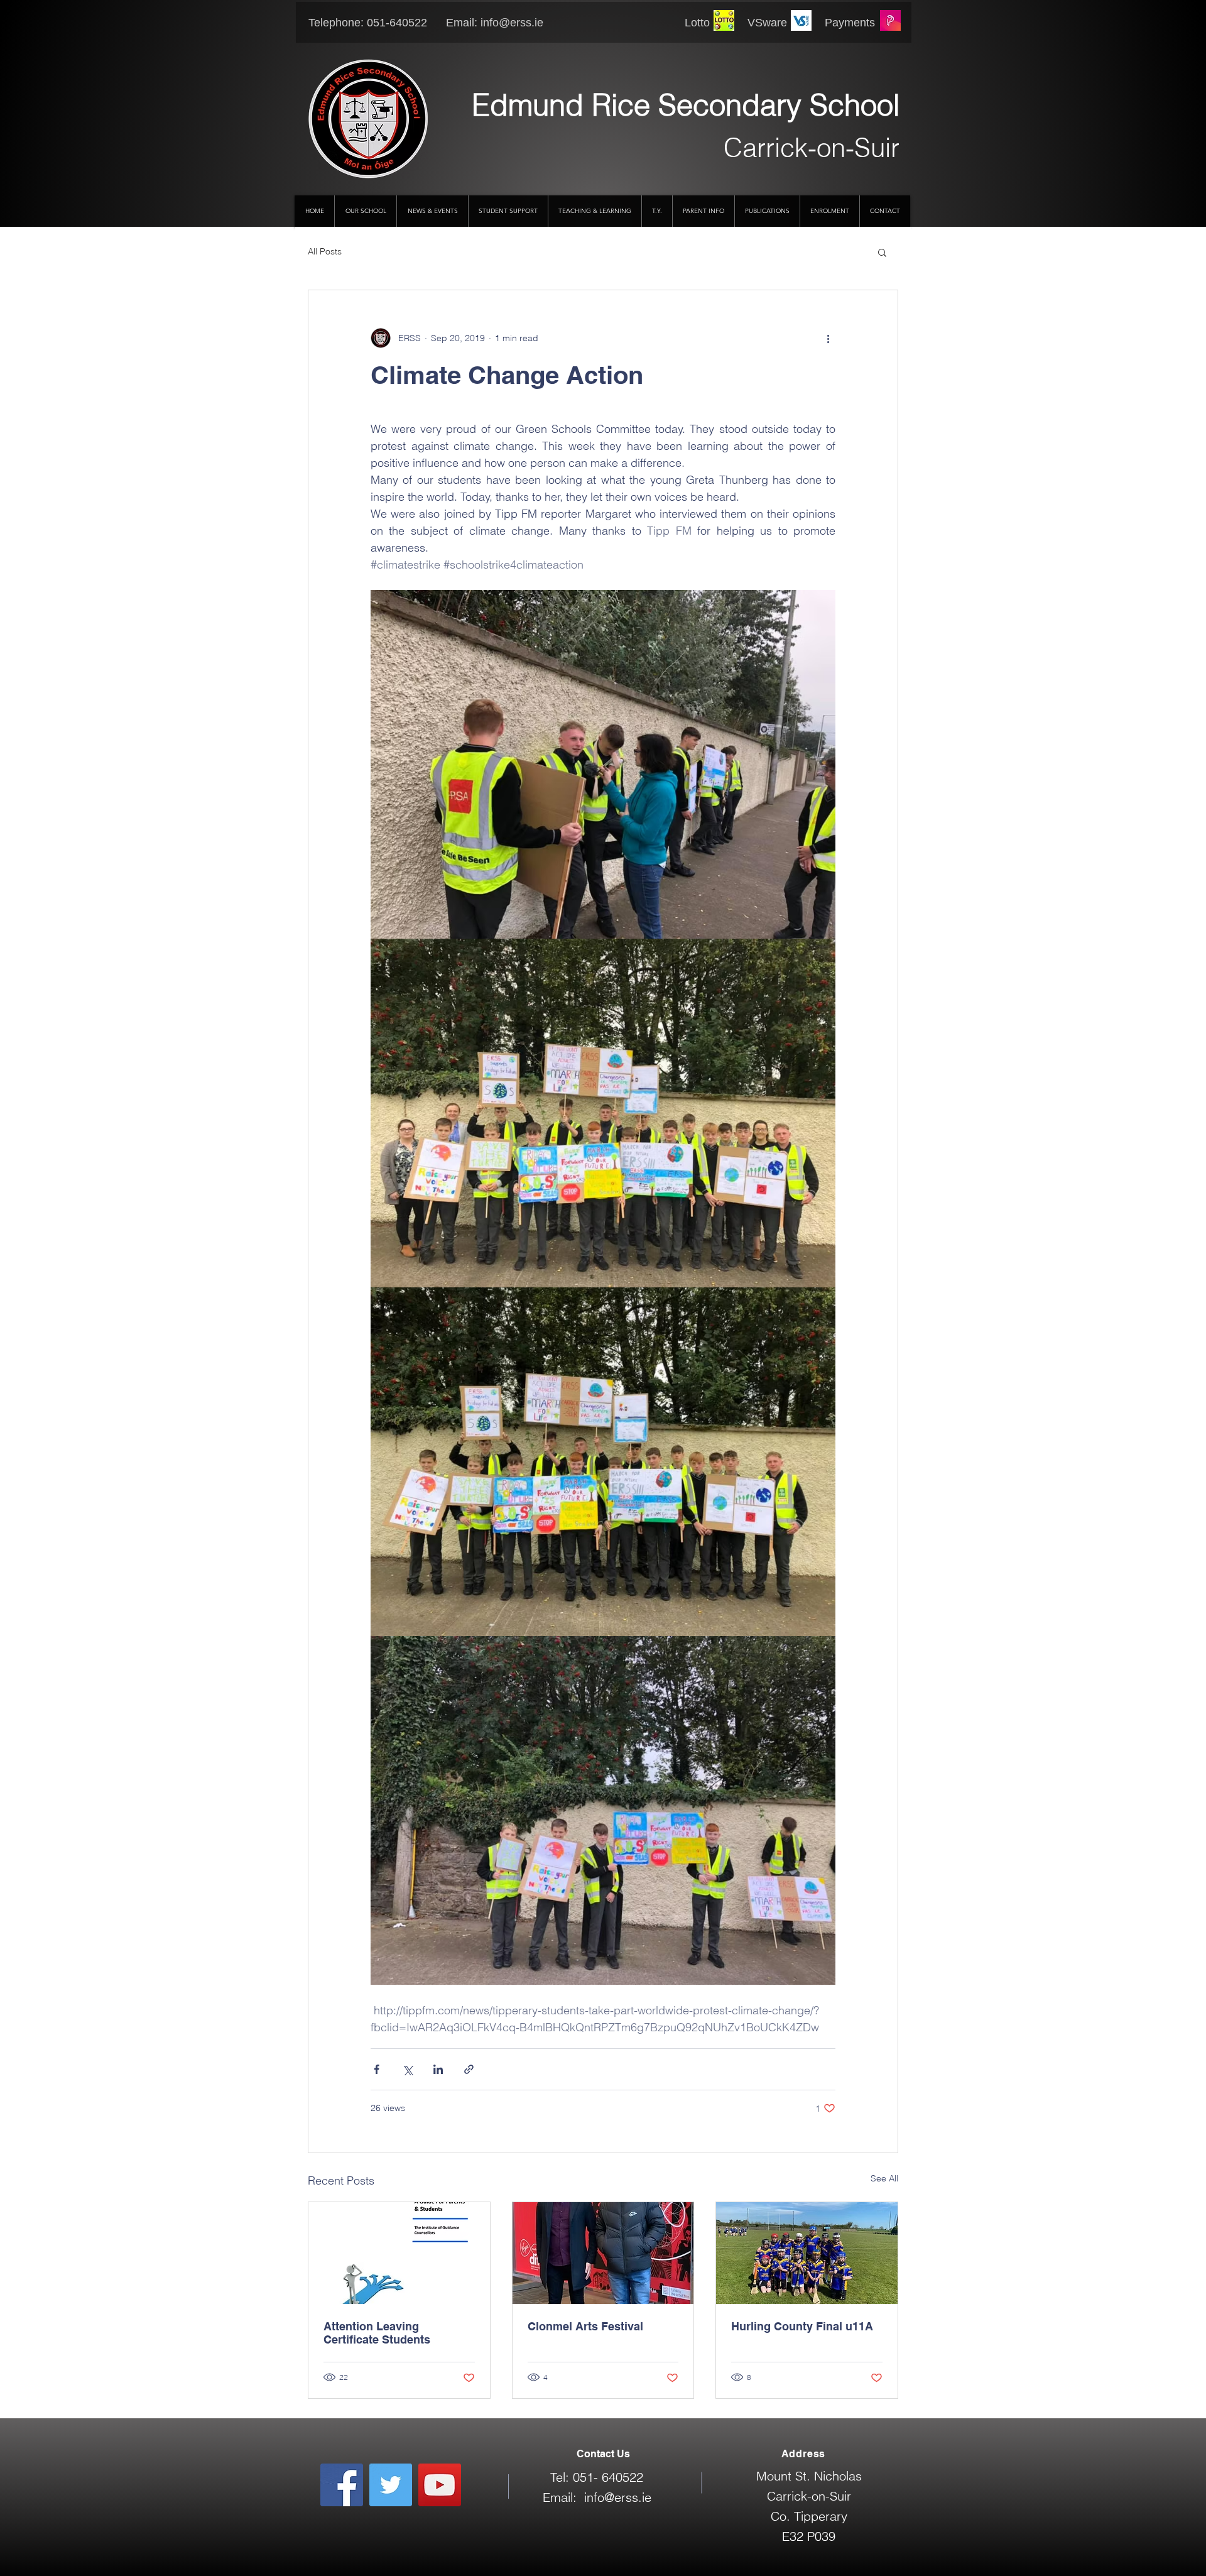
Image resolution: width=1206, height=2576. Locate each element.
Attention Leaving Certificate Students (377, 2333)
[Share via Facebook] (377, 2069)
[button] (882, 252)
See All (884, 2178)
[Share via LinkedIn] (438, 2069)
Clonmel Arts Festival (585, 2326)
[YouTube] (440, 2485)
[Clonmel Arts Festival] (603, 2253)
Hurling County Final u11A (802, 2326)
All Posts (325, 251)
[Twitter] (391, 2485)
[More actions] (828, 338)
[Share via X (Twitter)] (407, 2069)
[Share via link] (469, 2069)
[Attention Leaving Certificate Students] (399, 2253)
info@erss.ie (512, 23)
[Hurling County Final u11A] (807, 2253)
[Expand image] (603, 764)
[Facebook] (342, 2485)
